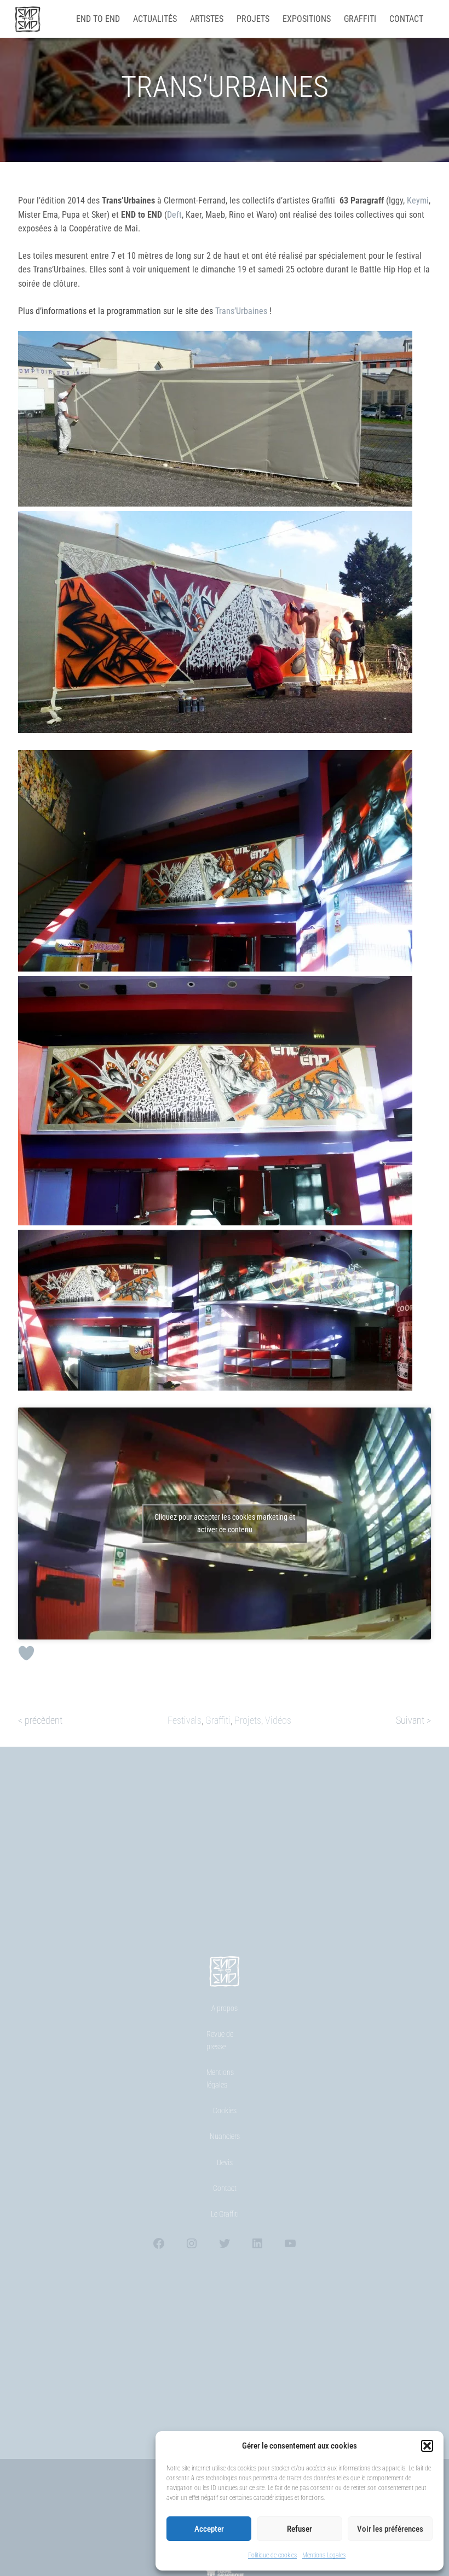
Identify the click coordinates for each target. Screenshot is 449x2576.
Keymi (418, 200)
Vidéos (278, 1720)
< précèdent (40, 1720)
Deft (174, 215)
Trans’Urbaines (240, 311)
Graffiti (218, 1720)
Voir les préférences (390, 2529)
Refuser (300, 2529)
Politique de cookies (272, 2555)
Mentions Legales (324, 2555)
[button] (427, 2446)
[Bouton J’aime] (26, 1653)
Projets (248, 1720)
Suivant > (413, 1720)
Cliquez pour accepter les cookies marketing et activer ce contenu (225, 1523)
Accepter (209, 2529)
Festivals (185, 1720)
